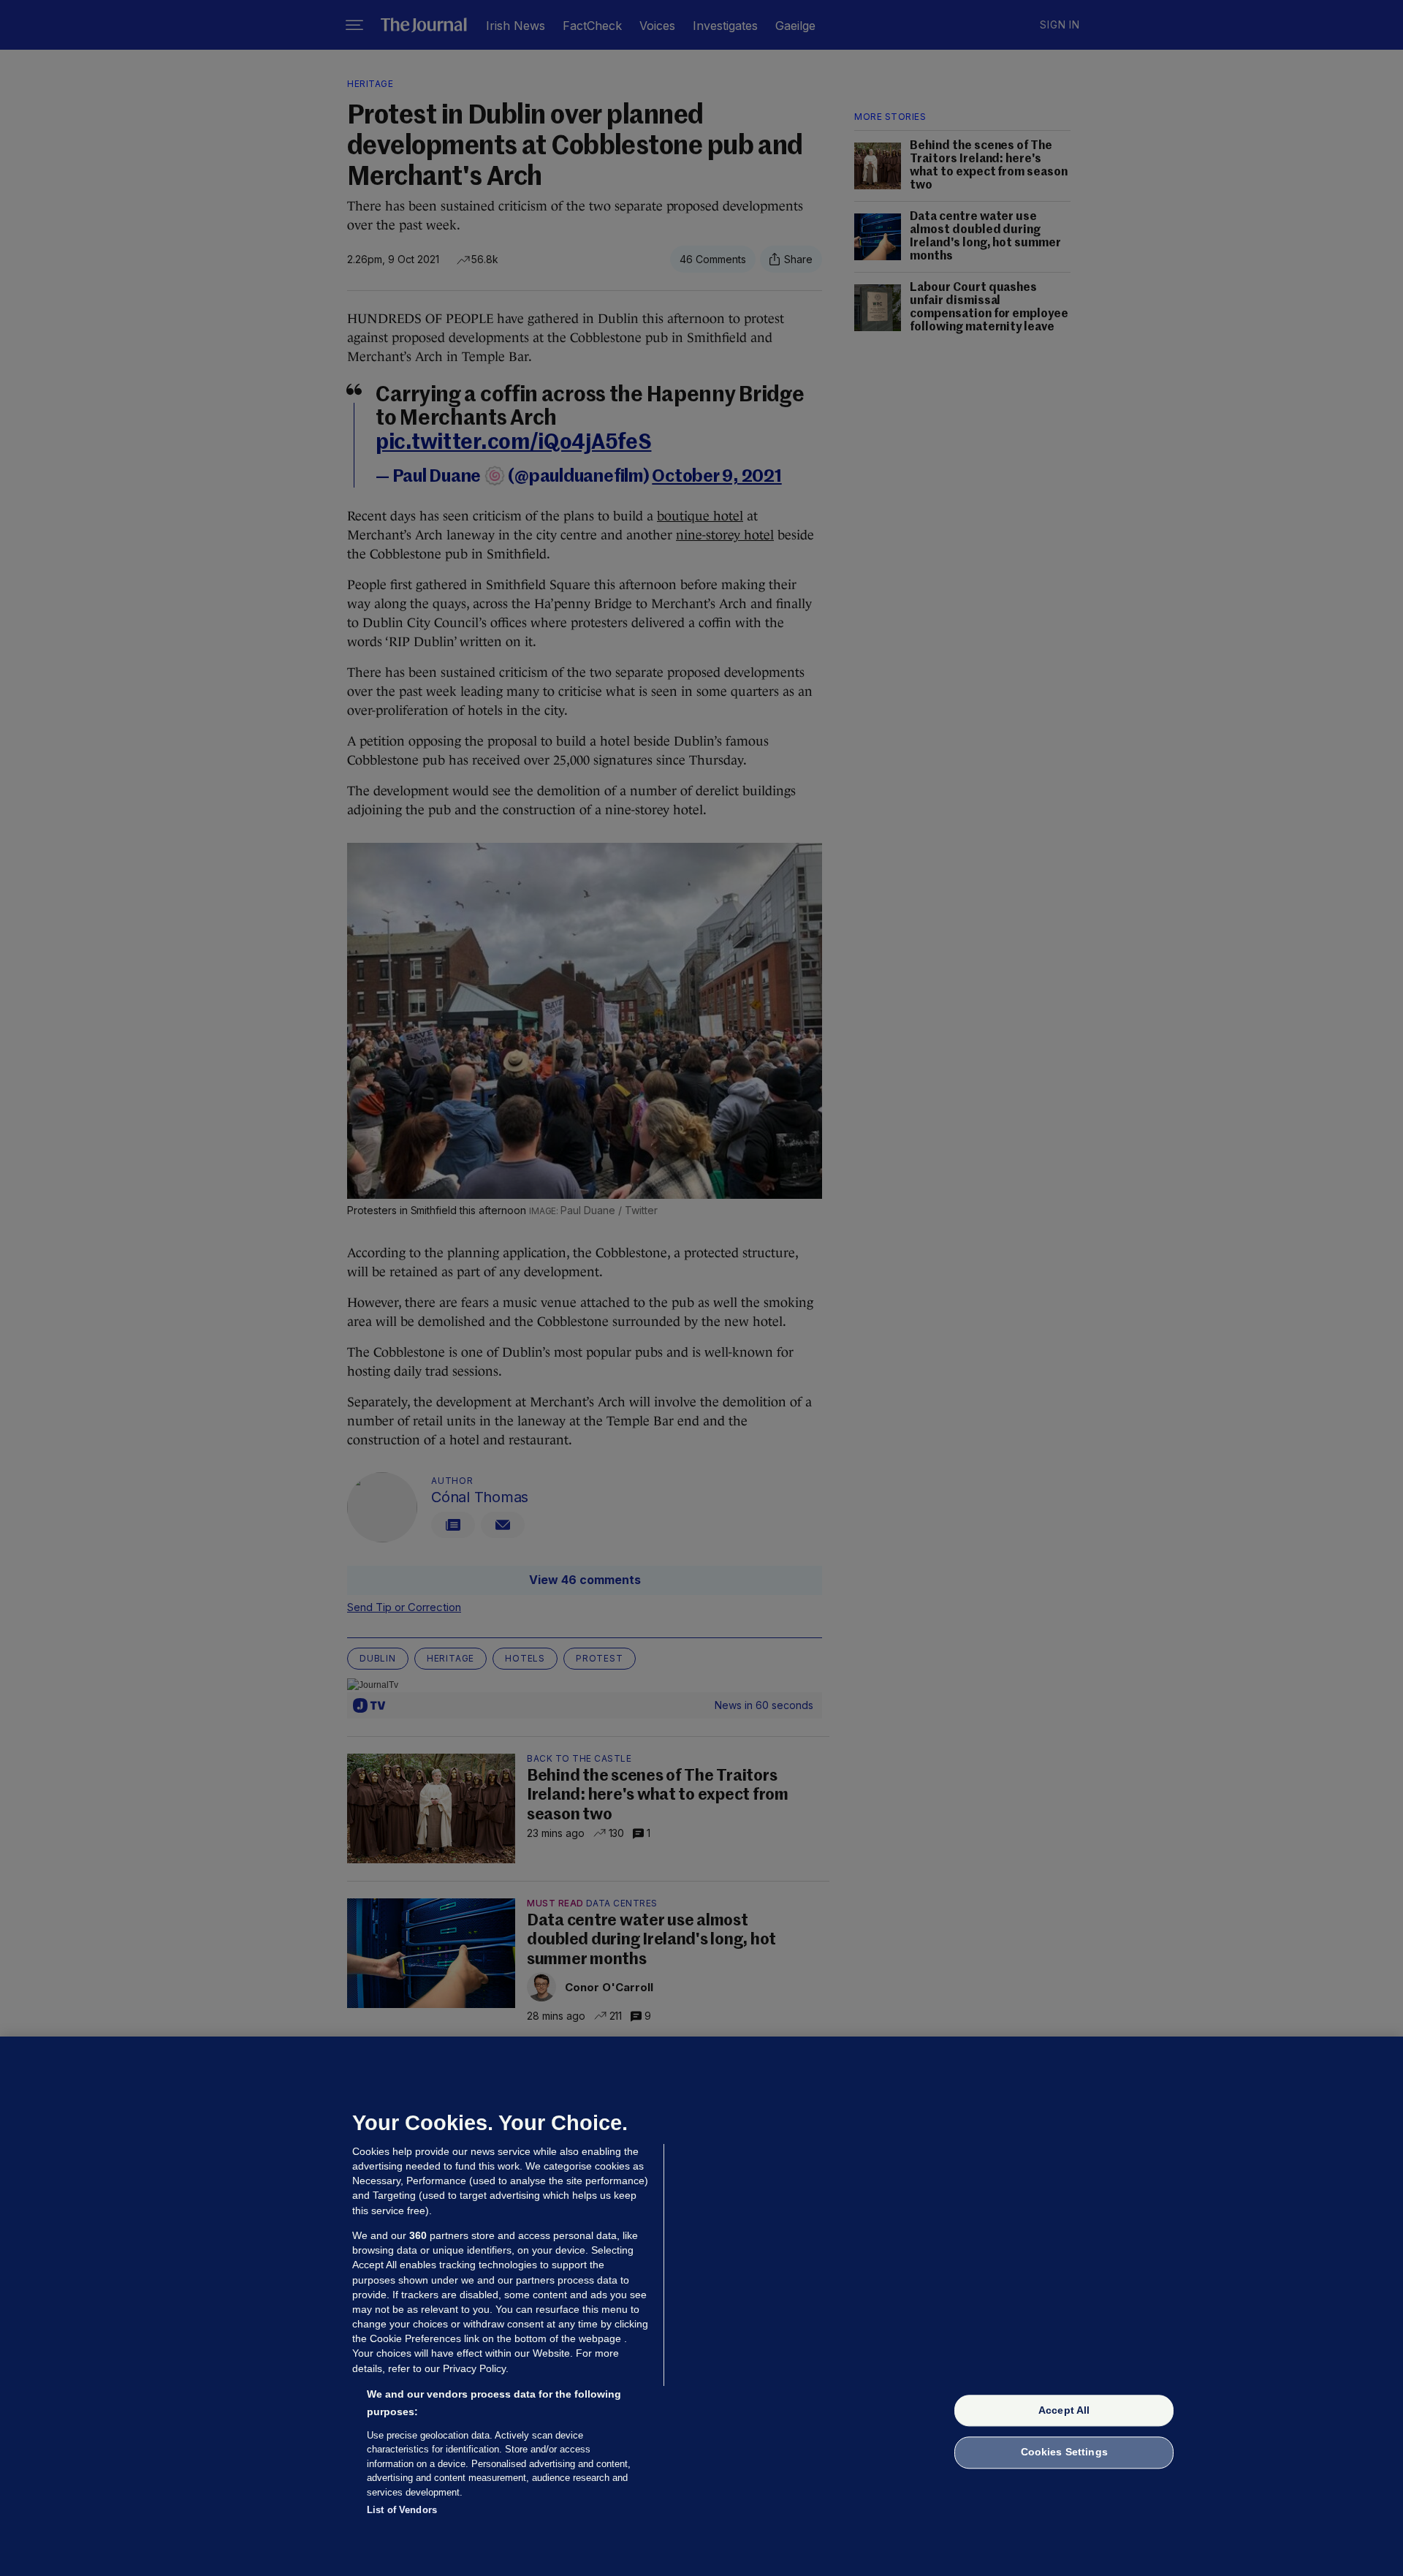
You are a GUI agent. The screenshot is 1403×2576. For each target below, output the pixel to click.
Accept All (1064, 2410)
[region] (701, 2306)
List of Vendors (402, 2510)
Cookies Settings (1064, 2452)
